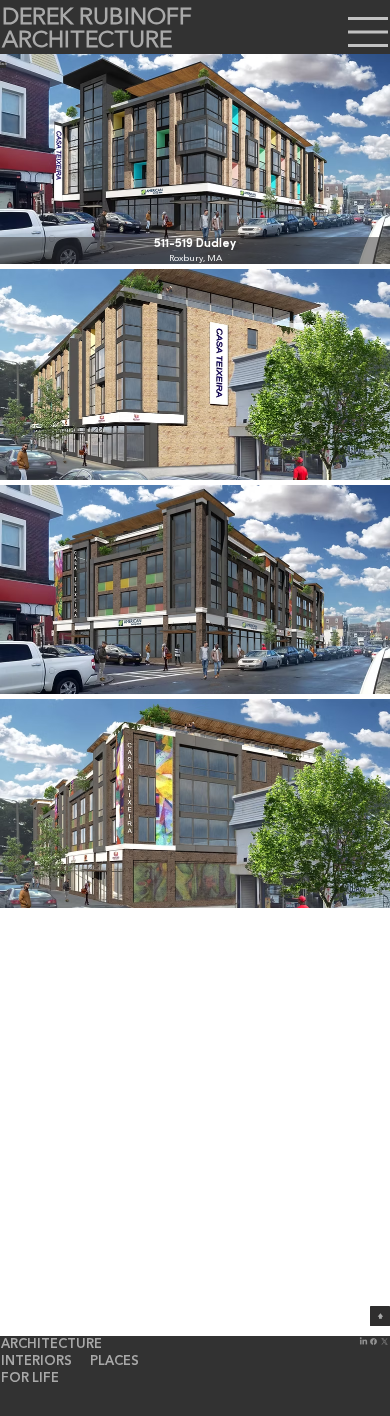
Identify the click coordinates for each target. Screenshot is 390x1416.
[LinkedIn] (363, 1341)
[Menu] (369, 32)
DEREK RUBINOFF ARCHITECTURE (97, 30)
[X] (384, 1341)
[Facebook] (373, 1341)
